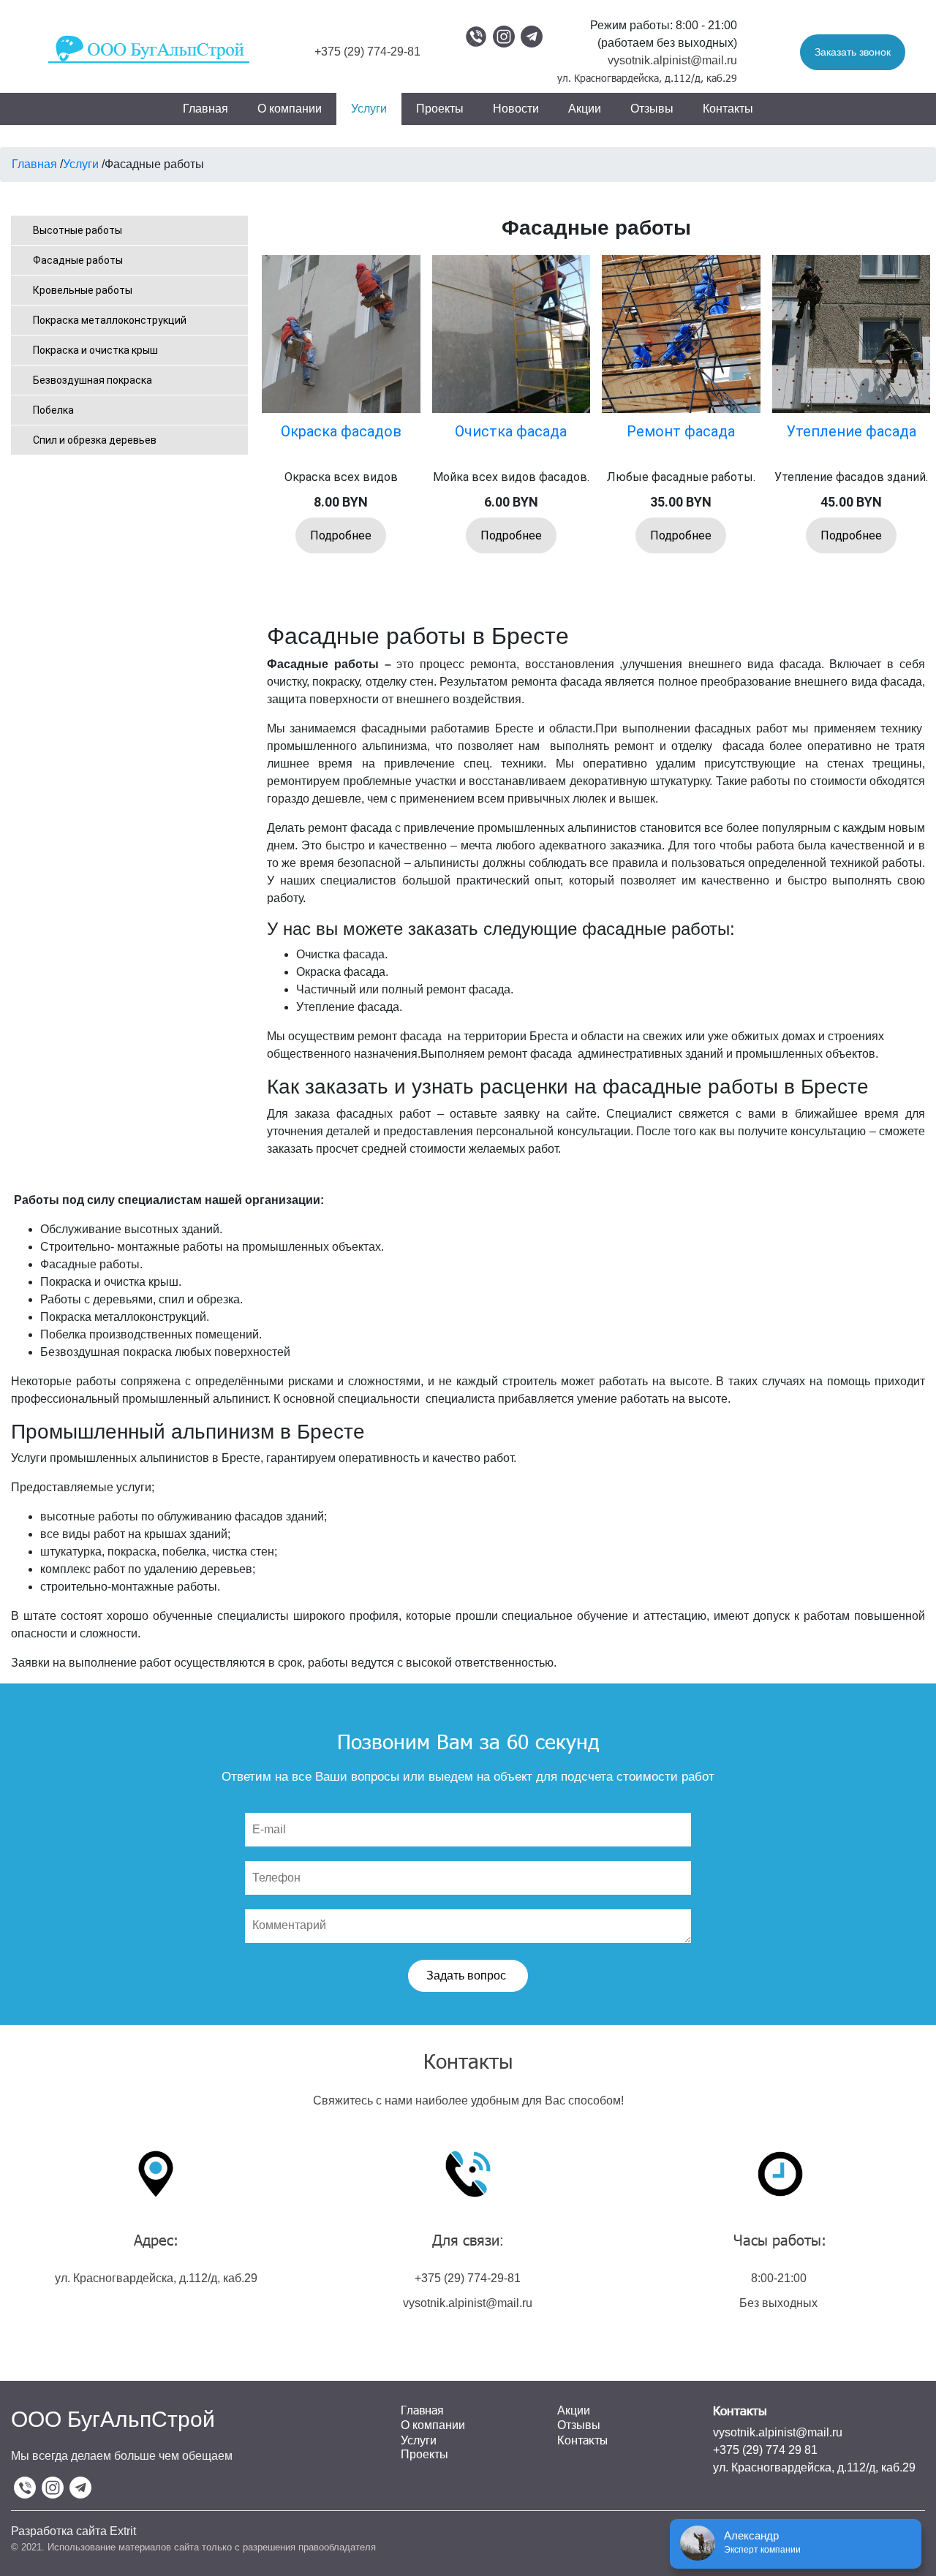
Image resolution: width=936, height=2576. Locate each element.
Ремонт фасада (681, 431)
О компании (290, 109)
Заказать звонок (853, 52)
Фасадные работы (78, 260)
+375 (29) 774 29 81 (765, 2450)
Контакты (728, 109)
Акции (585, 109)
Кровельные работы (83, 290)
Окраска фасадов (341, 431)
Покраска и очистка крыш (95, 350)
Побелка (53, 410)
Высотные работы (78, 230)
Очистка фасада (511, 431)
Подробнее (341, 535)
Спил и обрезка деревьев (95, 440)
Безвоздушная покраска (93, 380)
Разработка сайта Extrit (73, 2531)
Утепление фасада (851, 431)
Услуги (369, 109)
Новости (516, 109)
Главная (205, 109)
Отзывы (652, 109)
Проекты (440, 109)
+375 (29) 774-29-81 (367, 52)
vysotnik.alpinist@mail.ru (672, 60)
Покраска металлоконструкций (110, 320)
